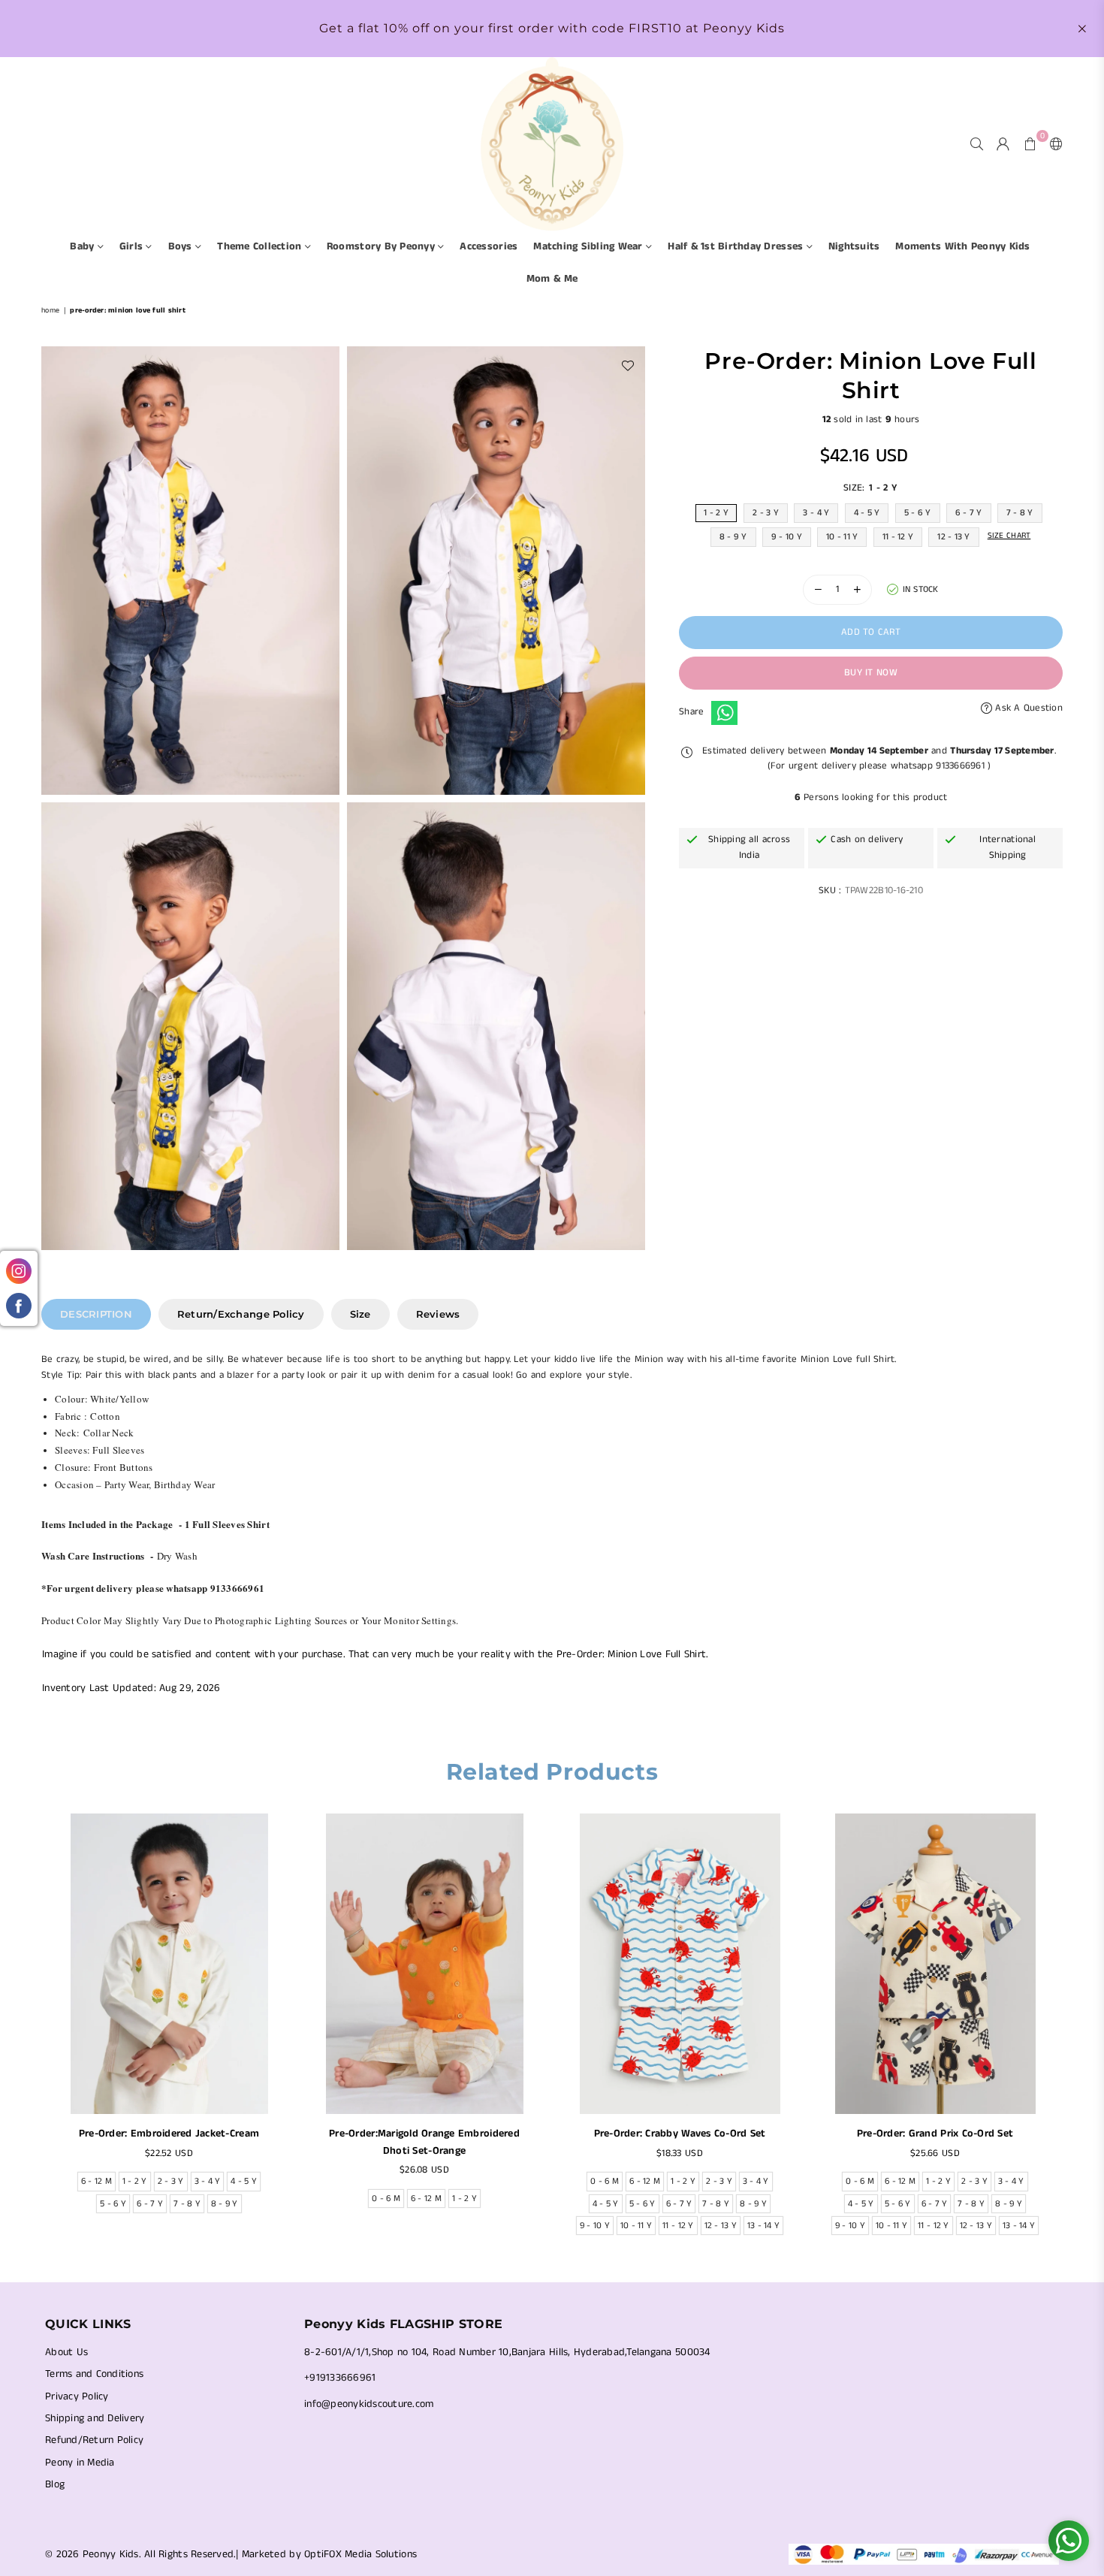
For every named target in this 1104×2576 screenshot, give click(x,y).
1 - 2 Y (716, 513)
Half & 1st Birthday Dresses (737, 246)
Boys (182, 246)
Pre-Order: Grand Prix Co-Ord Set (935, 2134)
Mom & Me (552, 279)
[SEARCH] (977, 143)
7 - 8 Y (1020, 513)
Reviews (438, 1314)
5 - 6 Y (918, 513)
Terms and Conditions (94, 2374)
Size (360, 1314)
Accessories (489, 246)
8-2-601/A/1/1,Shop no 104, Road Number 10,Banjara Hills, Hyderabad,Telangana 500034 (507, 2352)
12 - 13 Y (953, 537)
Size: (870, 488)
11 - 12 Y (898, 537)
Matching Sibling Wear (590, 246)
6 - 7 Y (969, 513)
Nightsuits (854, 246)
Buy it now (871, 673)
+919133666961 (340, 2378)
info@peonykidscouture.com (369, 2404)
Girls (133, 246)
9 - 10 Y (787, 537)
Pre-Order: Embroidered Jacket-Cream (169, 2134)
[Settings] (1053, 143)
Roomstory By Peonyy (382, 246)
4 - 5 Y (867, 513)
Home (50, 310)
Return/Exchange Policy (241, 1314)
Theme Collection (261, 246)
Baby (83, 246)
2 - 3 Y (766, 513)
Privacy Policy (77, 2396)
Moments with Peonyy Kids (962, 246)
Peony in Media (80, 2463)
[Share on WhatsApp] (724, 713)
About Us (66, 2352)
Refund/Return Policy (94, 2440)
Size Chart (1009, 536)
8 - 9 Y (733, 537)
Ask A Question (1027, 708)
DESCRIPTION (96, 1314)
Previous (32, 2029)
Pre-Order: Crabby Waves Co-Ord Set (680, 2134)
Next (1072, 2029)
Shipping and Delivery (95, 2418)
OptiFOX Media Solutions (360, 2554)
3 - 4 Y (816, 513)
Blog (55, 2484)
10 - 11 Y (842, 537)
